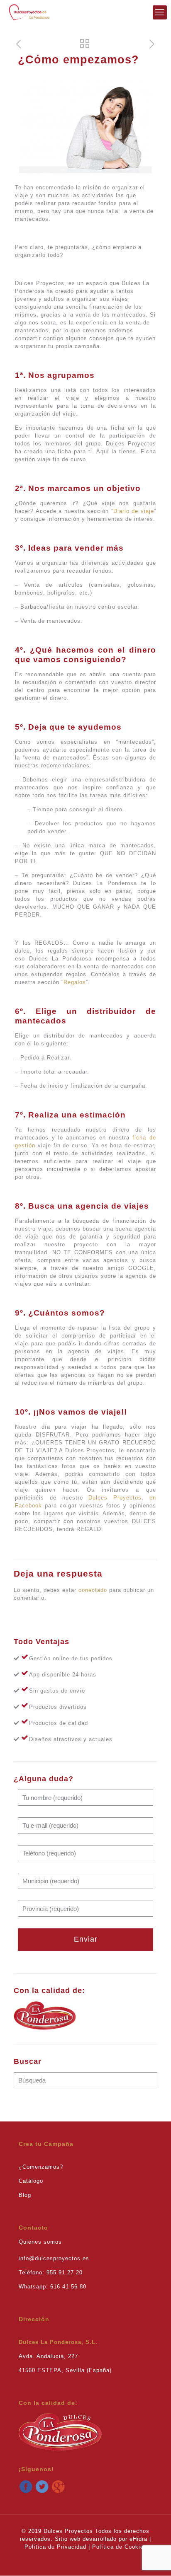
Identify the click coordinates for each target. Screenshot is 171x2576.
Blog (25, 2195)
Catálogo (31, 2181)
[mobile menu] (160, 12)
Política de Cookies (120, 2547)
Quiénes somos (40, 2242)
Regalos (75, 982)
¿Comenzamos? (41, 2167)
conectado (93, 1590)
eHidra (138, 2539)
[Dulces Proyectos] (29, 12)
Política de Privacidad (55, 2547)
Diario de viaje (134, 511)
